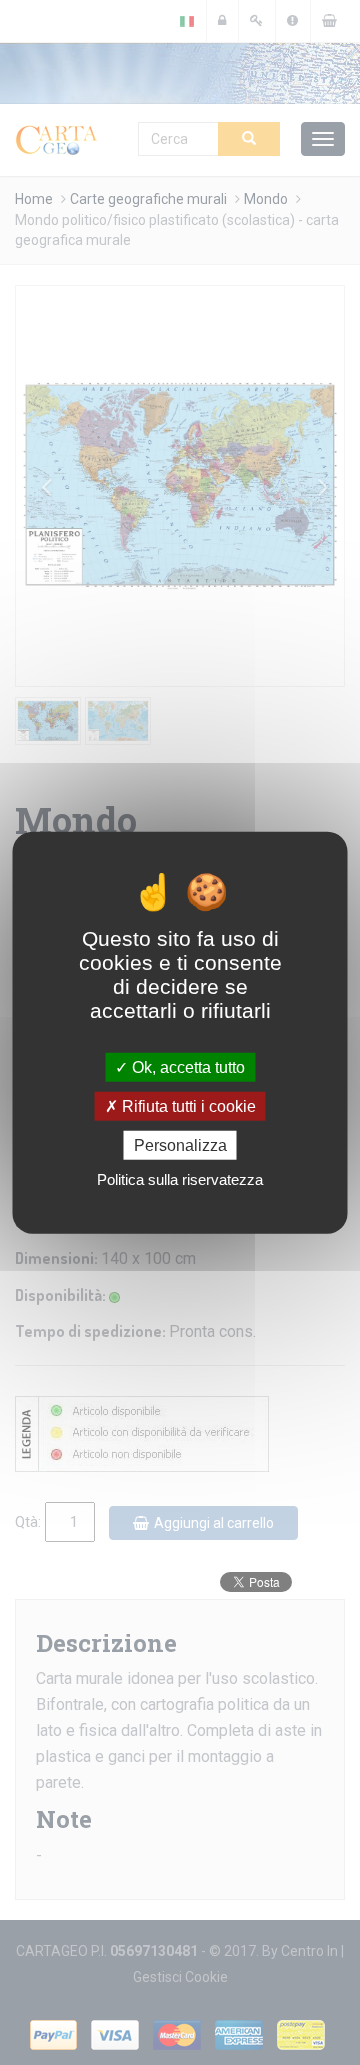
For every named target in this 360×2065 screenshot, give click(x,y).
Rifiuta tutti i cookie (187, 1105)
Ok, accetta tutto (186, 1066)
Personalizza (180, 1145)
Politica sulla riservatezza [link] (180, 1179)
